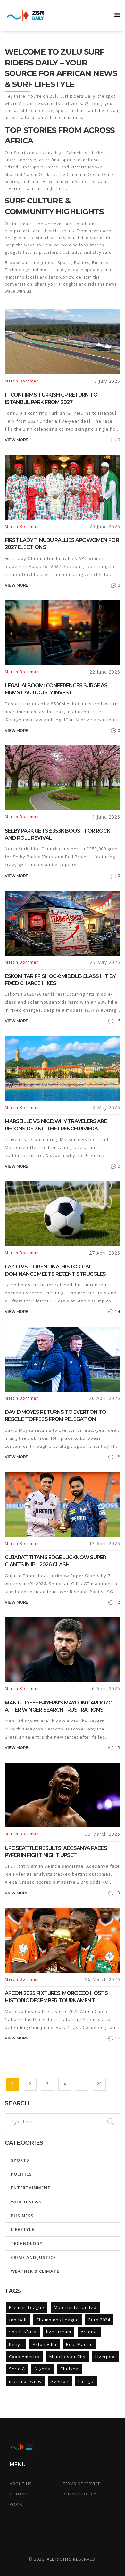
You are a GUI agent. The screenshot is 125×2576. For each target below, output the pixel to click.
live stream (59, 2332)
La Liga (86, 2381)
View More (17, 440)
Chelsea (69, 2369)
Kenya (16, 2344)
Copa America (24, 2357)
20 (99, 2084)
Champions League (58, 2320)
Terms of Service (82, 2484)
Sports (20, 2160)
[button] (117, 15)
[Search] (111, 2122)
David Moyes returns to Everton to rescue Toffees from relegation (55, 1416)
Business (22, 2216)
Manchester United (75, 2307)
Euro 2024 (99, 2320)
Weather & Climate (35, 2271)
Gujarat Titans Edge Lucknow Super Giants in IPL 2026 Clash (55, 1561)
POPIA (16, 2505)
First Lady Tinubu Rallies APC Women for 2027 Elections (62, 544)
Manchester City (67, 2357)
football (18, 2320)
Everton (60, 2381)
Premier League (27, 2307)
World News (26, 2202)
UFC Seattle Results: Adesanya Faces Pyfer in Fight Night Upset (56, 1852)
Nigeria (43, 2369)
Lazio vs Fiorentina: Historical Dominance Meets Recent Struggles (55, 1270)
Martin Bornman (22, 381)
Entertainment (31, 2188)
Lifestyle (23, 2229)
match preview (25, 2381)
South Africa (23, 2332)
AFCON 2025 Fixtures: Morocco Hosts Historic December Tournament (56, 1997)
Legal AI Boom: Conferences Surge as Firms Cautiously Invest (56, 689)
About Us (21, 2484)
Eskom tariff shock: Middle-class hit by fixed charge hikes (60, 980)
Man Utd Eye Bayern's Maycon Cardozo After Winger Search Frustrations (59, 1706)
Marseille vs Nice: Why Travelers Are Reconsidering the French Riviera (56, 1125)
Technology (27, 2243)
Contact (20, 2494)
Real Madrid (79, 2344)
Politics (21, 2174)
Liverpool (106, 2357)
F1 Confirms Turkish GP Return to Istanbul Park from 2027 (51, 398)
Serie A (17, 2369)
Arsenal (89, 2332)
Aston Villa (45, 2344)
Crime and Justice (33, 2257)
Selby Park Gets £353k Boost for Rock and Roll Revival (57, 834)
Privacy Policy (80, 2494)
